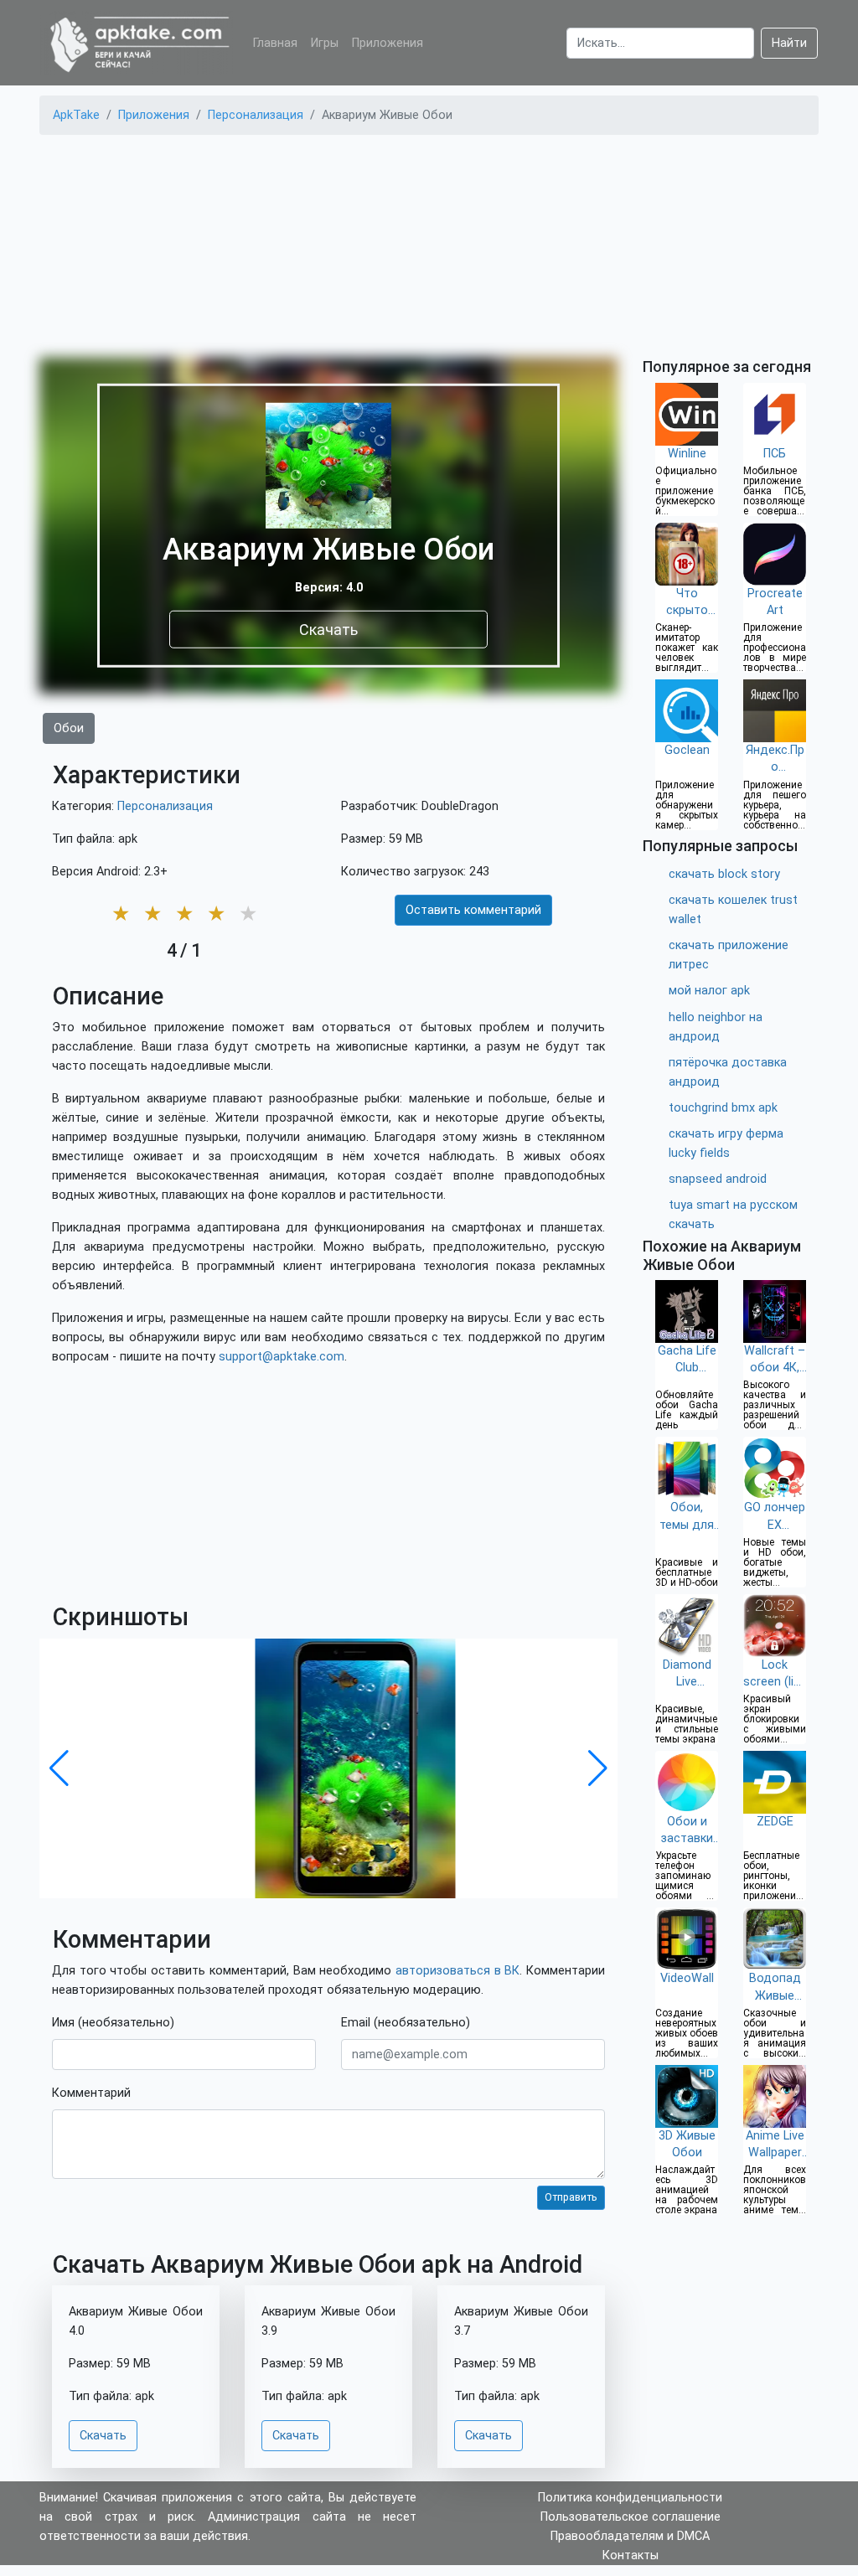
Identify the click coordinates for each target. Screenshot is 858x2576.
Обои (69, 728)
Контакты (631, 2555)
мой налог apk (709, 991)
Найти (789, 43)
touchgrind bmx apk (723, 1108)
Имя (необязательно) (113, 2023)
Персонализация (165, 806)
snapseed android (718, 1179)
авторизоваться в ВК (457, 1971)
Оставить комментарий (473, 910)
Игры (325, 43)
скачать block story (724, 874)
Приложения (388, 43)
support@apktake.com (282, 1357)
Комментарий (91, 2093)
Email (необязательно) (406, 2023)
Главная (275, 43)
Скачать (328, 629)
